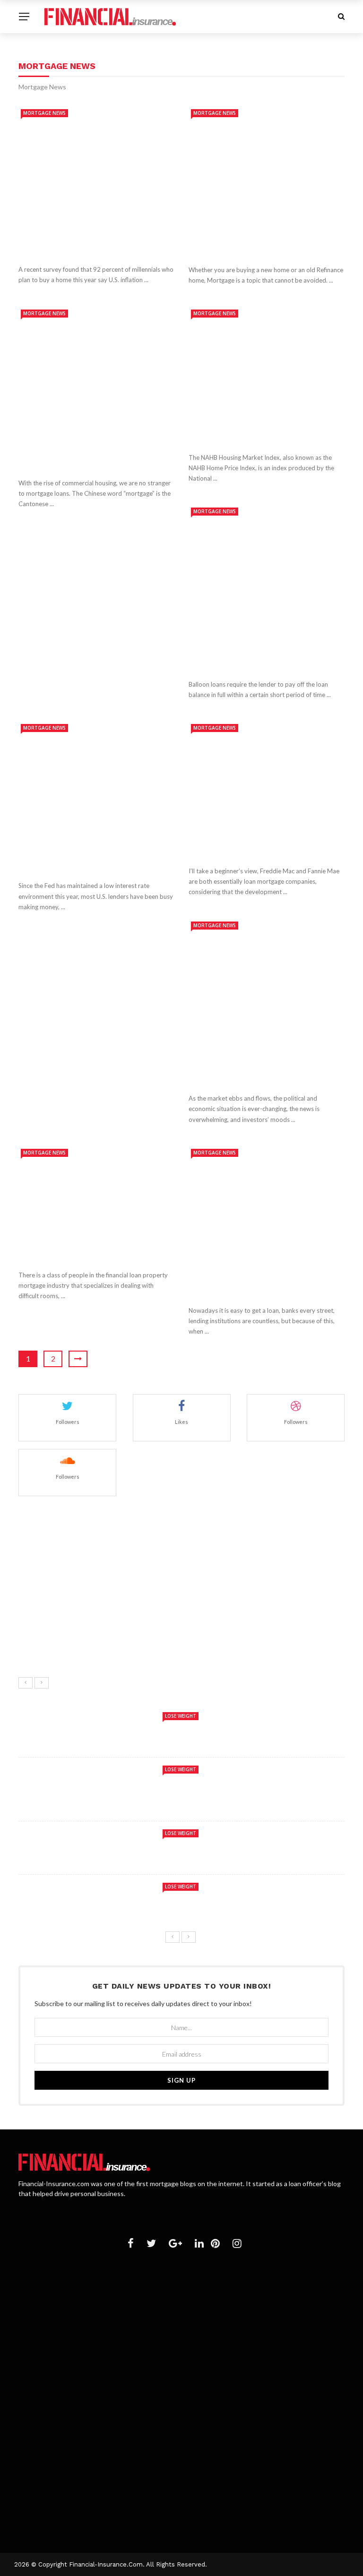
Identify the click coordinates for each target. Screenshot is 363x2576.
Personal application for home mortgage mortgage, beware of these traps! (264, 1278)
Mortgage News (44, 113)
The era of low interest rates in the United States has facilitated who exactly (95, 853)
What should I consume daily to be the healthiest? (173, 1601)
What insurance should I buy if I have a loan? (160, 2463)
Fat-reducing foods (107, 1515)
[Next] (42, 1683)
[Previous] (26, 1683)
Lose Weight (181, 1716)
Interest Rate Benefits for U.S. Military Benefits (166, 2294)
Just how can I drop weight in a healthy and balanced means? (195, 1643)
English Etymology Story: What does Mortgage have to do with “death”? (92, 451)
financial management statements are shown (162, 2330)
